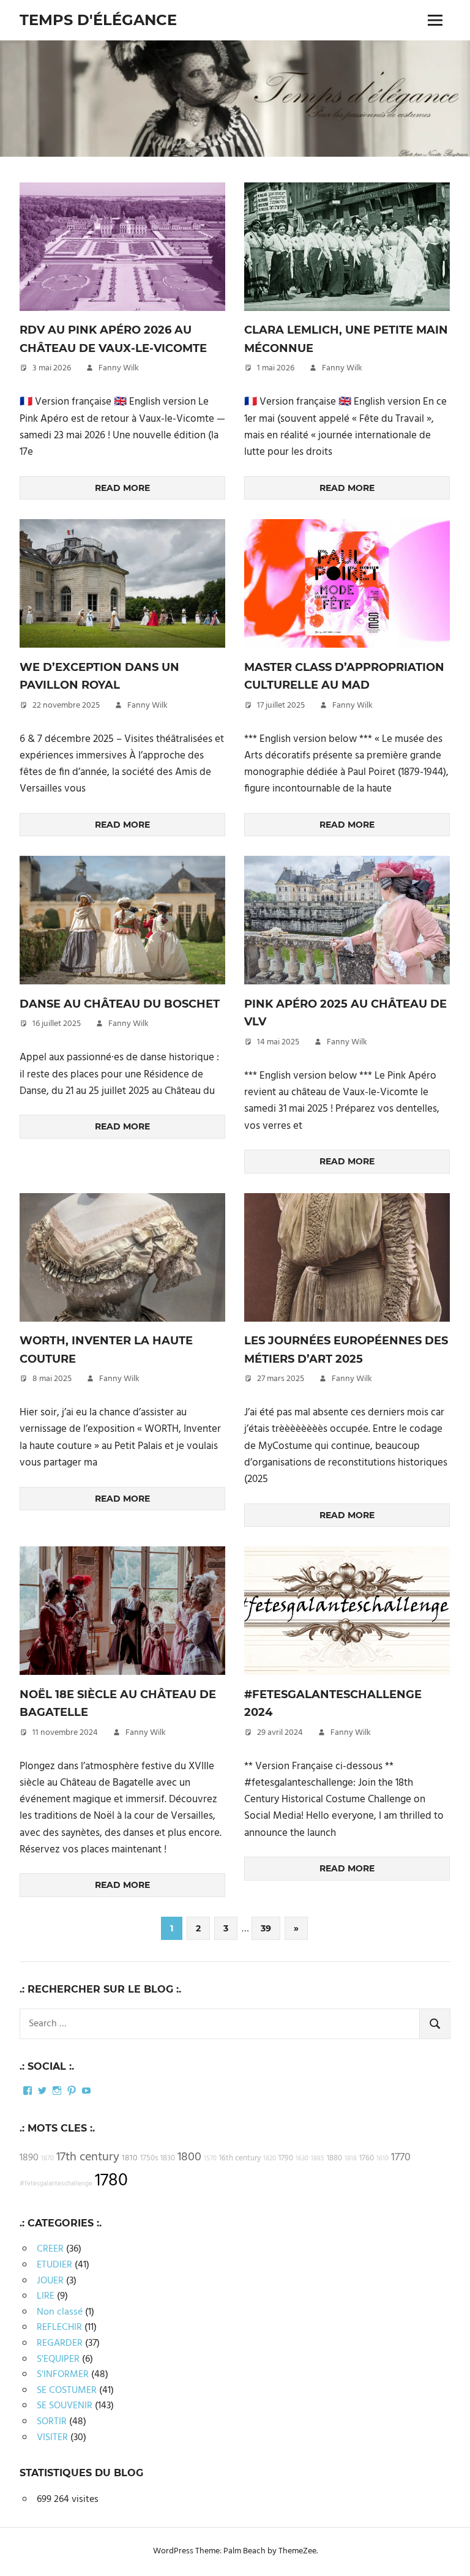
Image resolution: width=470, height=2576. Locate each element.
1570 (210, 2159)
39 (266, 1928)
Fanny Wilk (119, 368)
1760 (367, 2159)
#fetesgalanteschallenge (56, 2184)
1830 (168, 2159)
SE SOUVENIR (65, 2406)
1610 (382, 2159)
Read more (122, 488)
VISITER (52, 2438)
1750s (149, 2159)
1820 (270, 2159)
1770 (401, 2158)
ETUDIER (54, 2265)
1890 (29, 2158)
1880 (334, 2159)
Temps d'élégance (98, 20)
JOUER (50, 2281)
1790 (286, 2159)
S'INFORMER (63, 2375)
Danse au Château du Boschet (120, 1004)
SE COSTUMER (67, 2391)
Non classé (60, 2312)
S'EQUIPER (58, 2359)
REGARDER (60, 2343)
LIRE (46, 2296)
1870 (47, 2159)
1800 (189, 2157)
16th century (240, 2159)
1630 (302, 2159)
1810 (130, 2158)
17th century (88, 2157)
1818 (351, 2159)
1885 (318, 2159)
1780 (111, 2181)
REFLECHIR (59, 2327)
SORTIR (52, 2422)
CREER (50, 2249)
